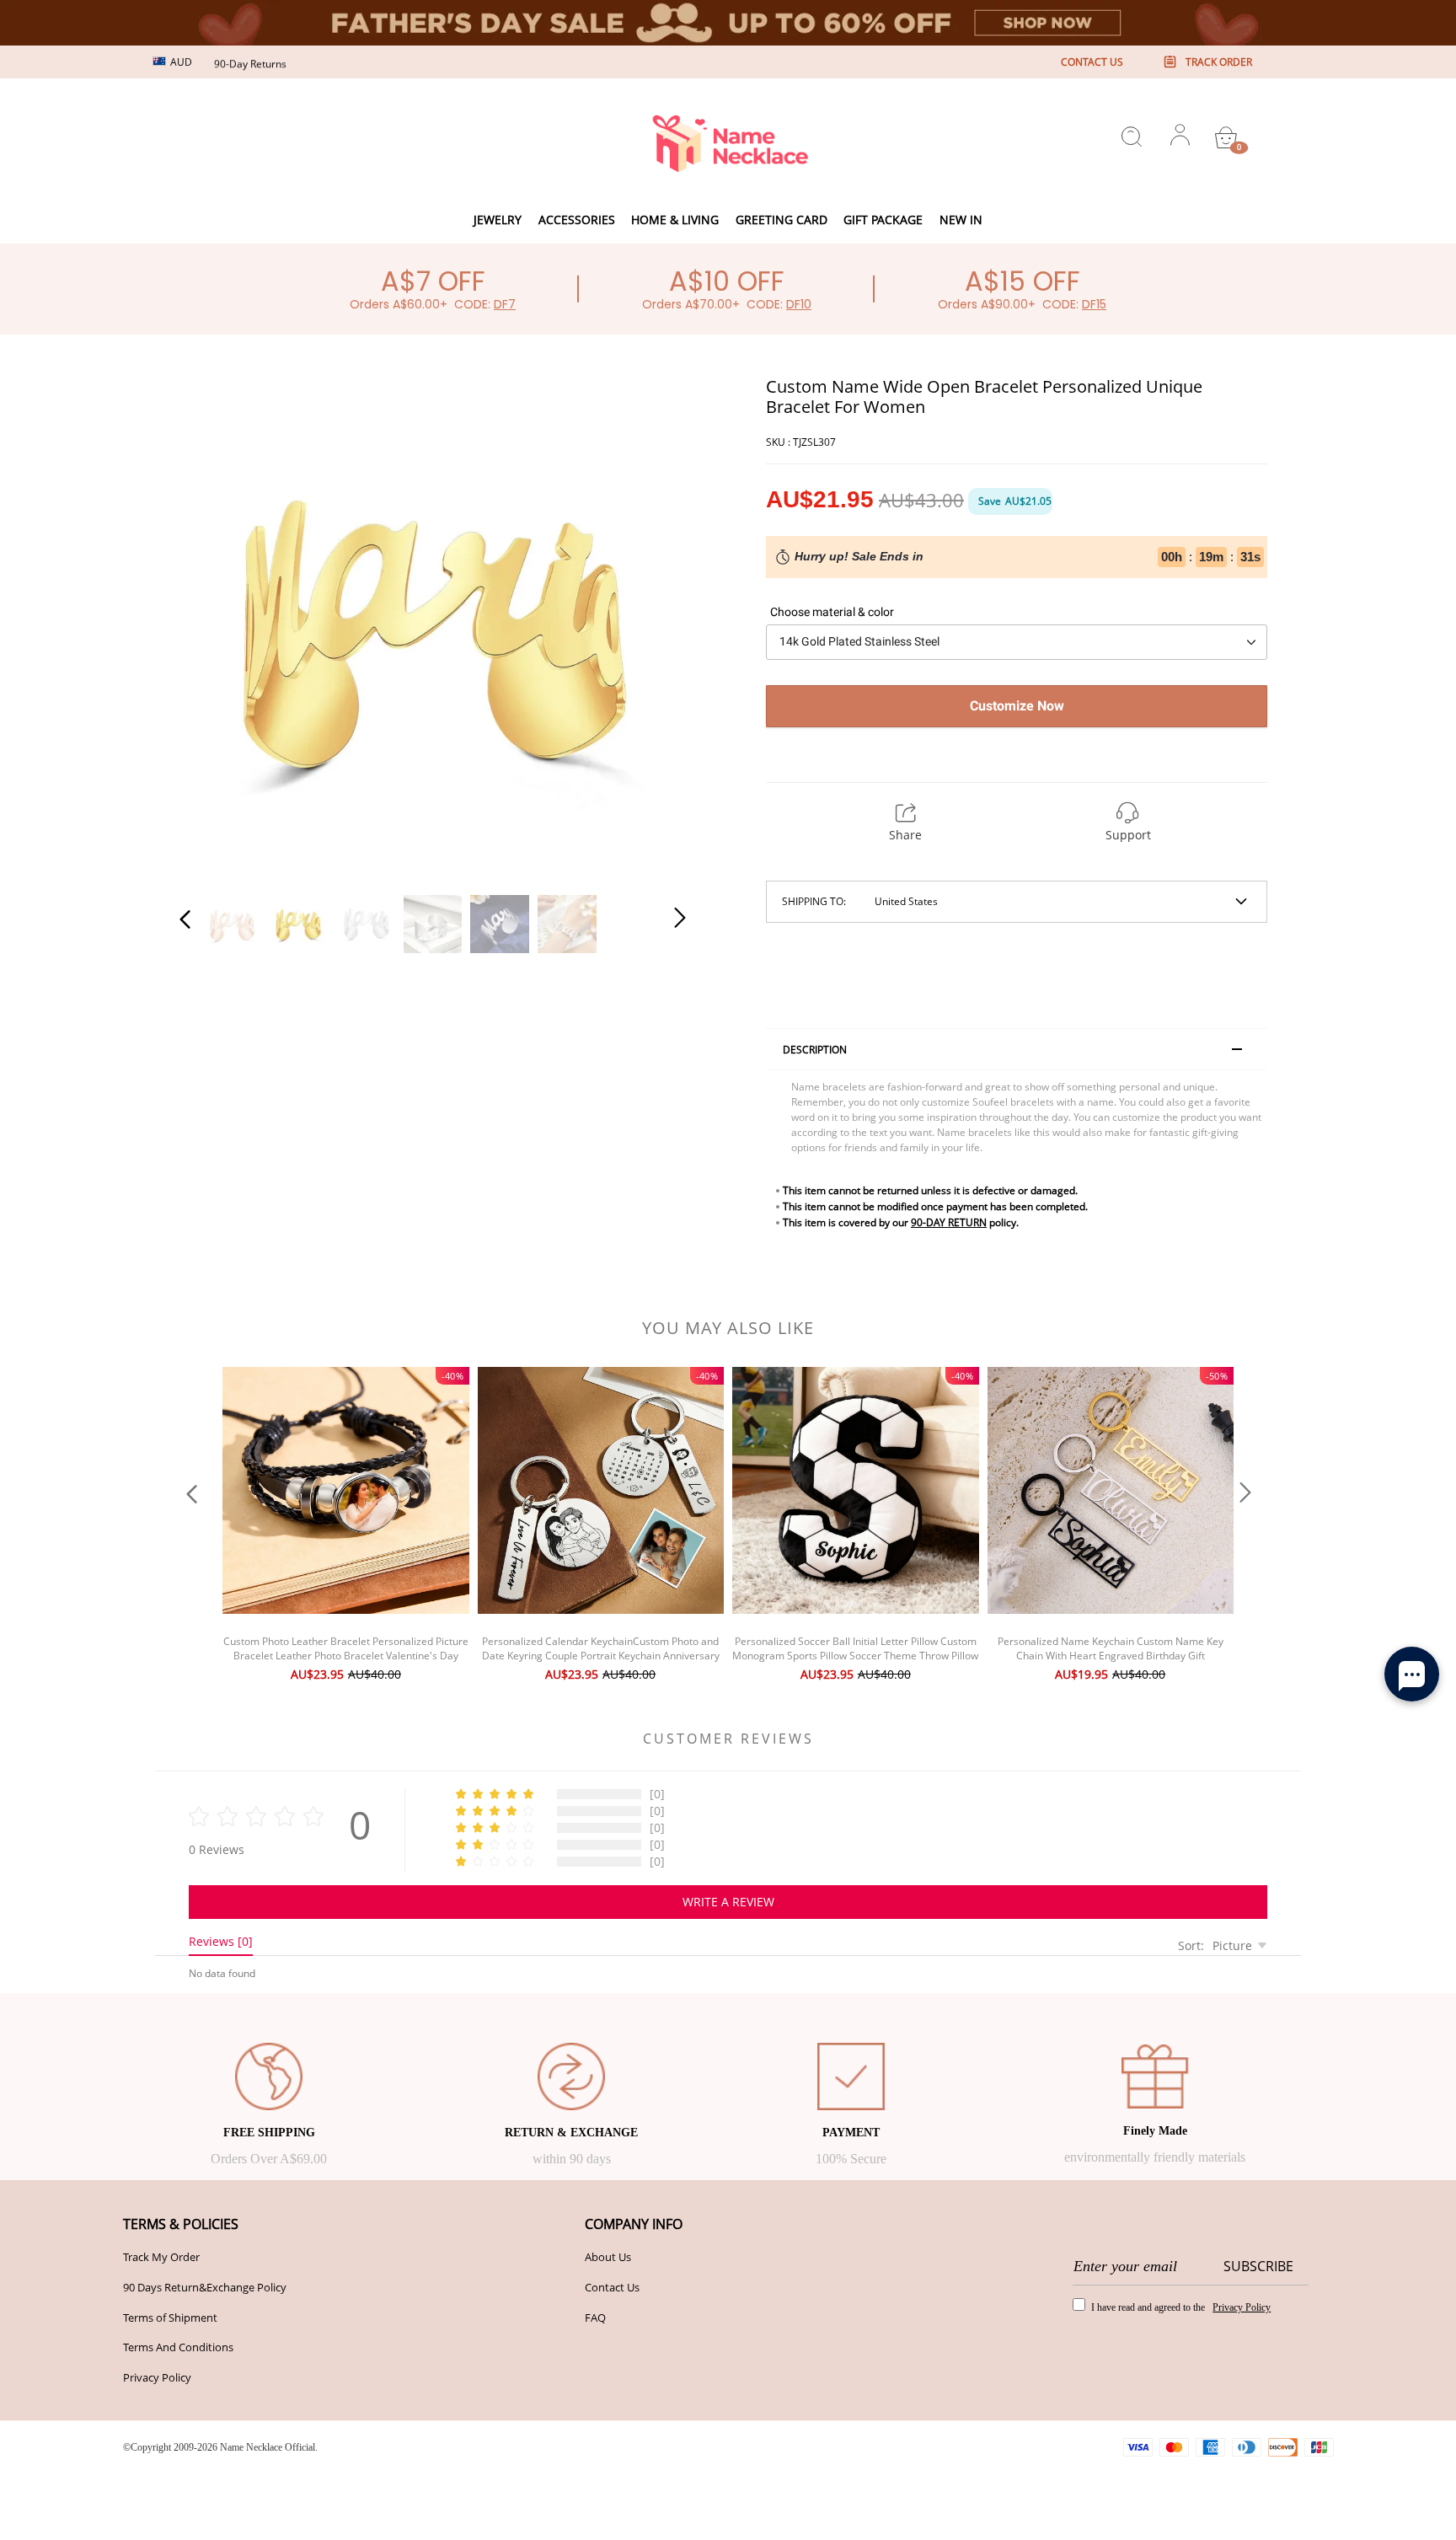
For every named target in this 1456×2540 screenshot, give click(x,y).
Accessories (577, 220)
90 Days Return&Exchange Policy (205, 2287)
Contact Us (612, 2287)
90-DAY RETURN (949, 1222)
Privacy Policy (157, 2377)
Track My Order (161, 2257)
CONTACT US (1092, 62)
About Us (608, 2257)
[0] (1226, 137)
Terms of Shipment (170, 2318)
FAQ (595, 2318)
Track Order (1219, 62)
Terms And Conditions (178, 2347)
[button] (219, 625)
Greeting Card (782, 220)
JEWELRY (498, 220)
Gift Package (883, 220)
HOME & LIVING (675, 220)
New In (961, 220)
